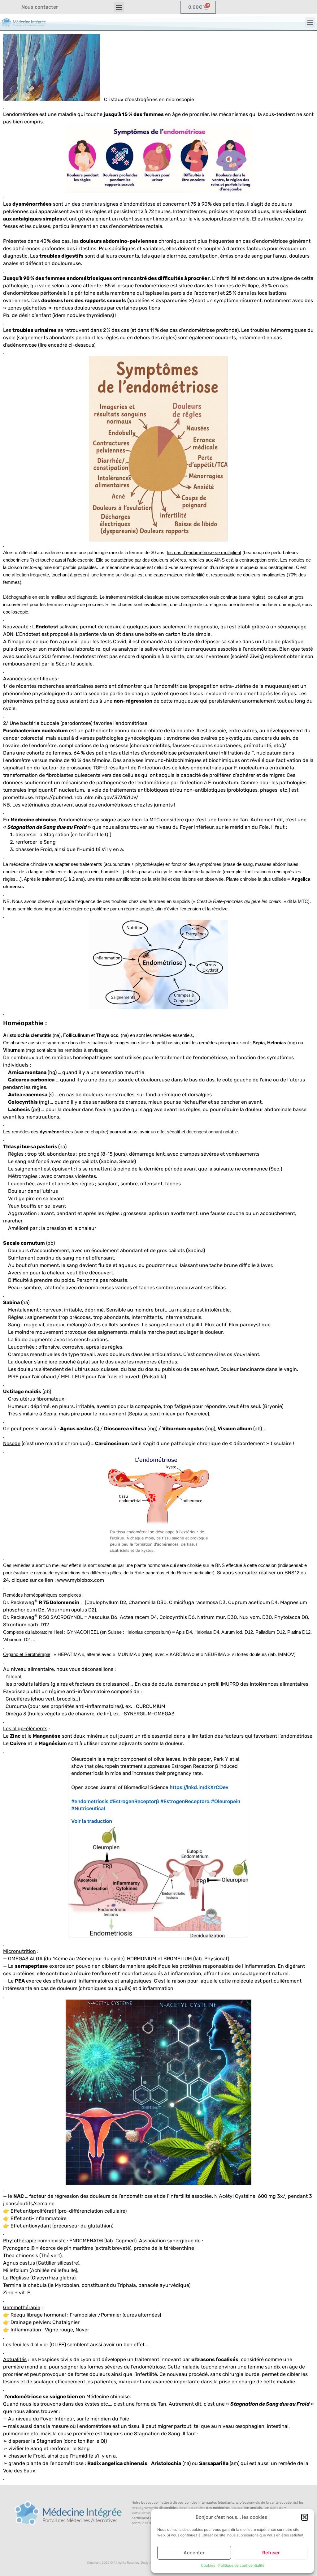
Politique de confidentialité (241, 2565)
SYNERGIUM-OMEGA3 (149, 1714)
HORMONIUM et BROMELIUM (159, 1959)
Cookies (208, 2565)
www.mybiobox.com (80, 1580)
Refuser (271, 2553)
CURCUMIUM (151, 1706)
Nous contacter (40, 7)
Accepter (194, 2553)
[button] (305, 2517)
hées (56, 1132)
